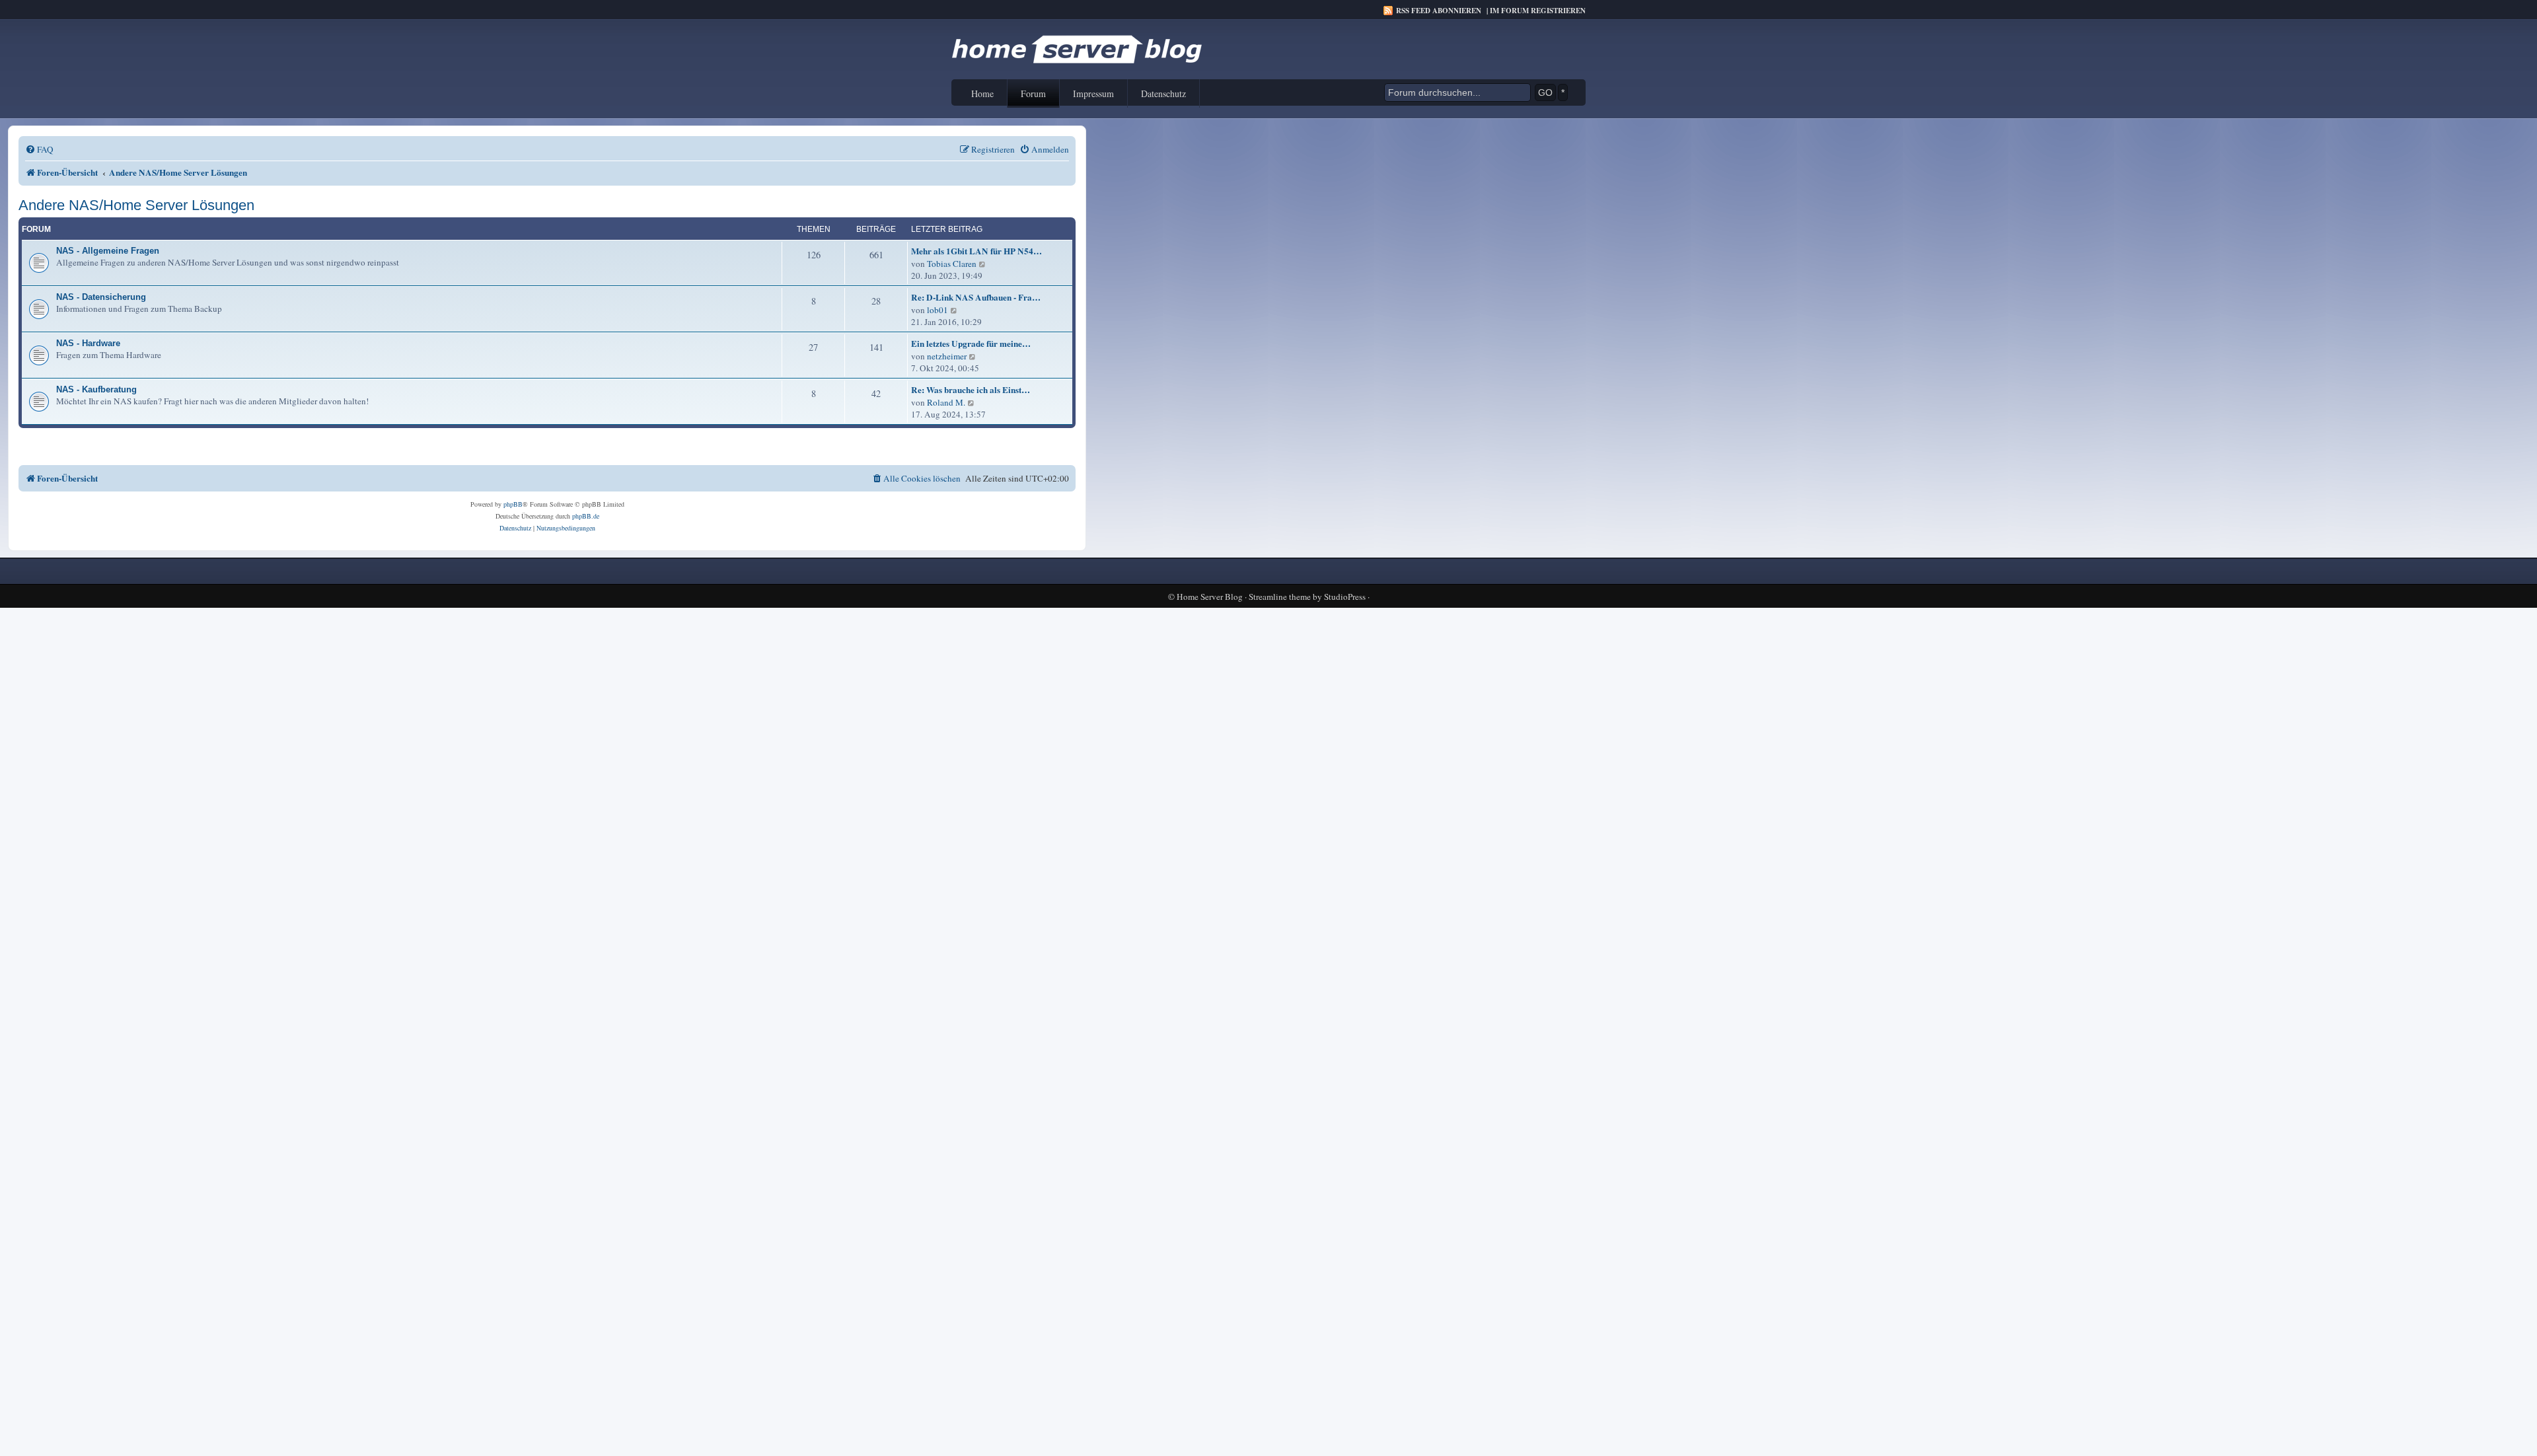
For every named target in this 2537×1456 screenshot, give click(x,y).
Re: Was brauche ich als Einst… (971, 390)
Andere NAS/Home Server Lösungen (136, 205)
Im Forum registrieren (1538, 11)
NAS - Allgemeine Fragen (108, 251)
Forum (1033, 93)
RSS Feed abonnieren (1439, 11)
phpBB (513, 504)
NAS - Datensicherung (101, 297)
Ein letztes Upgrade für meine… (971, 344)
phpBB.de (586, 516)
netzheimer (947, 356)
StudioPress (1345, 597)
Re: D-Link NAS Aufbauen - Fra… (976, 297)
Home (982, 93)
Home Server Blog (1210, 597)
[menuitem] (39, 150)
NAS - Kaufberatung (96, 389)
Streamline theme (1280, 597)
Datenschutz (1163, 93)
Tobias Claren (952, 264)
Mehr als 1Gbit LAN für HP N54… (976, 251)
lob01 (938, 310)
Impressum (1093, 93)
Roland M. (946, 402)
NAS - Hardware (88, 343)
